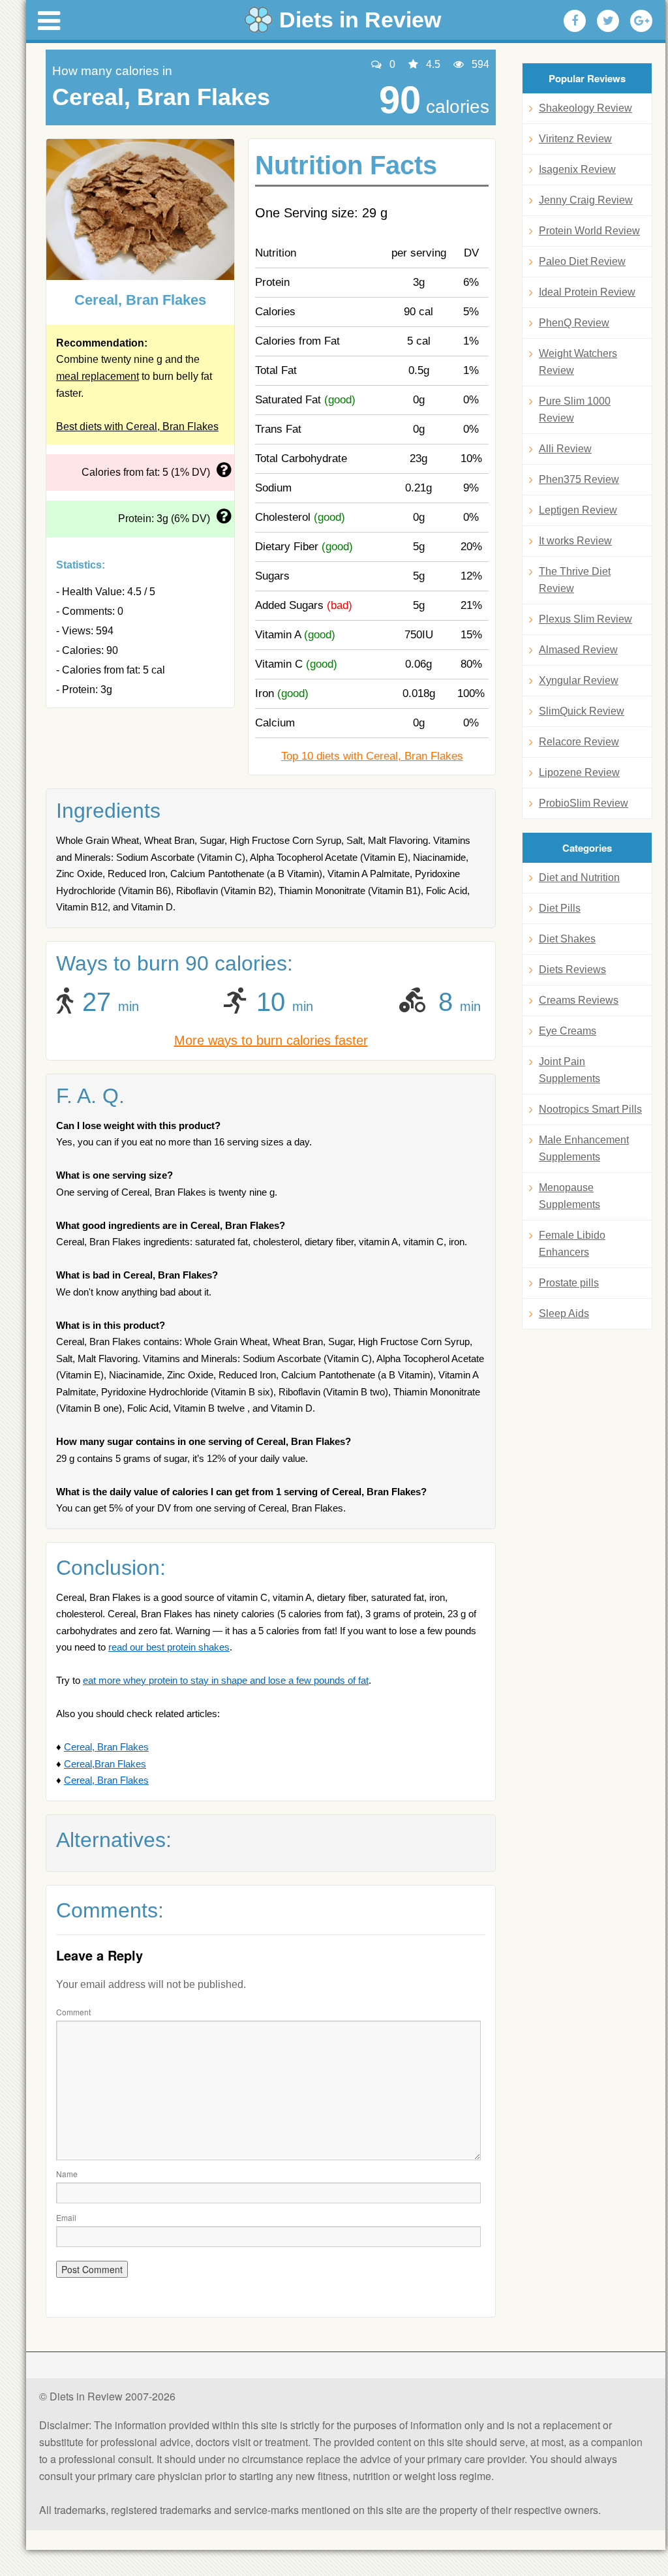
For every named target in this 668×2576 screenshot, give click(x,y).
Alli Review (565, 449)
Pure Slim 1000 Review (575, 410)
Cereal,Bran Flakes (105, 1764)
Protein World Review (589, 231)
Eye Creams (568, 1031)
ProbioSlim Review (584, 803)
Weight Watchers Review (578, 362)
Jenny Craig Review (586, 200)
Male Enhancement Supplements (584, 1148)
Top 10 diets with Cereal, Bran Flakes (372, 756)
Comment (73, 2012)
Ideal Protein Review (587, 292)
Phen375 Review (579, 479)
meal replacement (98, 376)
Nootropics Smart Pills (590, 1109)
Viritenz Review (575, 139)
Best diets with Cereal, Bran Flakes (137, 427)
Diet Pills (560, 908)
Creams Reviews (579, 1000)
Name (67, 2174)
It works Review (575, 541)
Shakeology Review (585, 108)
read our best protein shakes (169, 1647)
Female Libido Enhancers (572, 1244)
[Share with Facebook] (575, 21)
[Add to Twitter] (608, 21)
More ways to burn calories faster (271, 1040)
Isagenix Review (577, 169)
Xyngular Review (579, 680)
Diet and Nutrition (579, 877)
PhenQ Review (574, 323)
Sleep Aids (564, 1313)
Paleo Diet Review (582, 261)
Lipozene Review (579, 772)
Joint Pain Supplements (569, 1070)
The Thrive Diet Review (575, 580)
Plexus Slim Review (585, 619)
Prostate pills (569, 1283)
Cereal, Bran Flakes (106, 1747)
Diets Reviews (572, 970)
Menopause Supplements (569, 1196)
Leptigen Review (578, 510)
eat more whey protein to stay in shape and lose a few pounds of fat (226, 1680)
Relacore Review (579, 742)
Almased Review (578, 650)
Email (66, 2217)
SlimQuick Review (582, 711)
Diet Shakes (567, 939)
